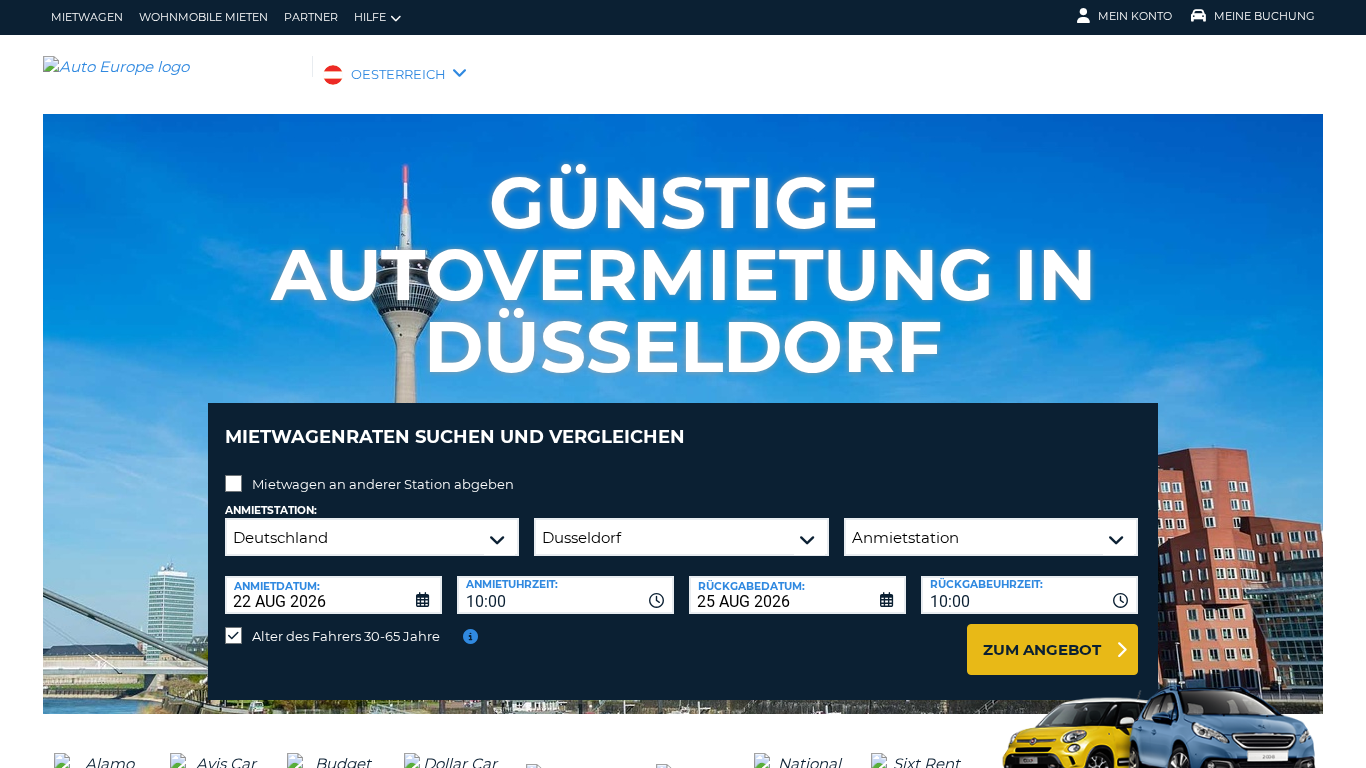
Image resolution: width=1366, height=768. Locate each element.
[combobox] (565, 595)
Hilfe (370, 17)
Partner (311, 17)
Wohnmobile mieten (203, 17)
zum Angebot (1042, 649)
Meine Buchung (1264, 16)
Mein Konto (1135, 16)
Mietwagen (87, 17)
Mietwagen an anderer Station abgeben (383, 484)
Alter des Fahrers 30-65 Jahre (346, 636)
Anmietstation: (271, 510)
